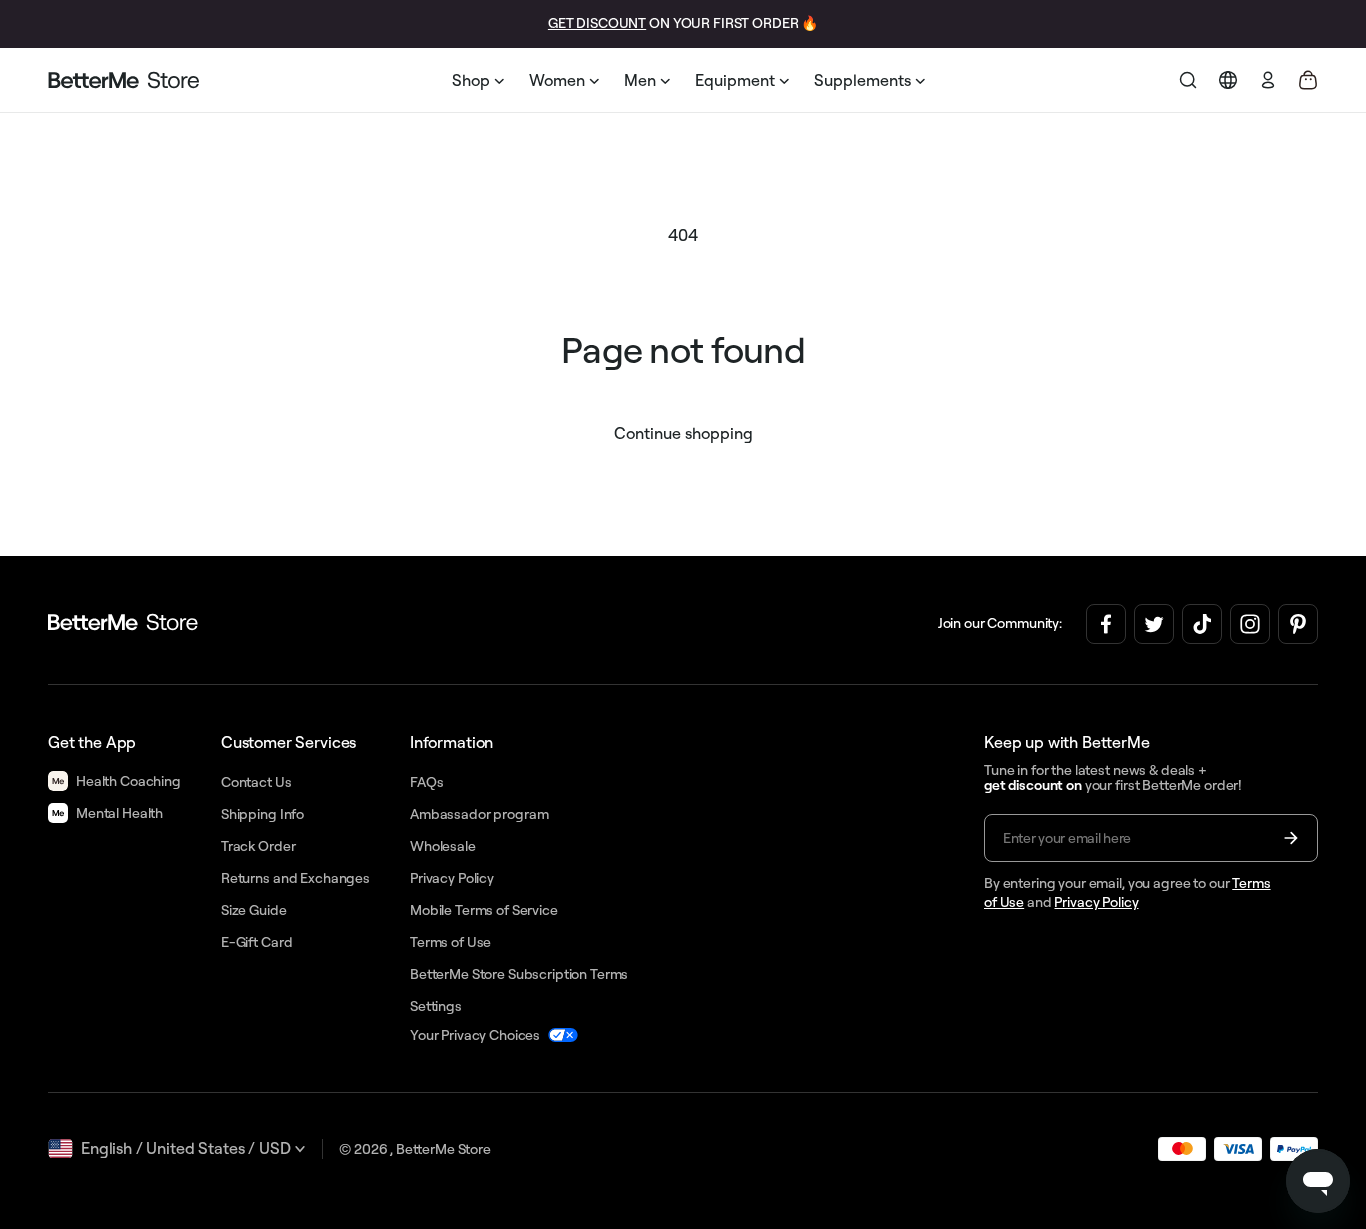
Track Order (258, 846)
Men (640, 80)
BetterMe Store (443, 1149)
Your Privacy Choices (475, 1035)
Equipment (735, 80)
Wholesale (443, 846)
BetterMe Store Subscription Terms (519, 974)
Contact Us (256, 782)
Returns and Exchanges (295, 878)
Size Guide (254, 910)
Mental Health (119, 813)
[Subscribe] (1291, 838)
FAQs (426, 782)
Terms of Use (450, 942)
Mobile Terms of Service (484, 910)
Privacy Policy (1096, 902)
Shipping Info (262, 814)
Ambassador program (479, 814)
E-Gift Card (256, 942)
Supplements (862, 80)
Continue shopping (683, 433)
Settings (436, 1006)
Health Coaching (128, 781)
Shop (471, 80)
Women (557, 80)
